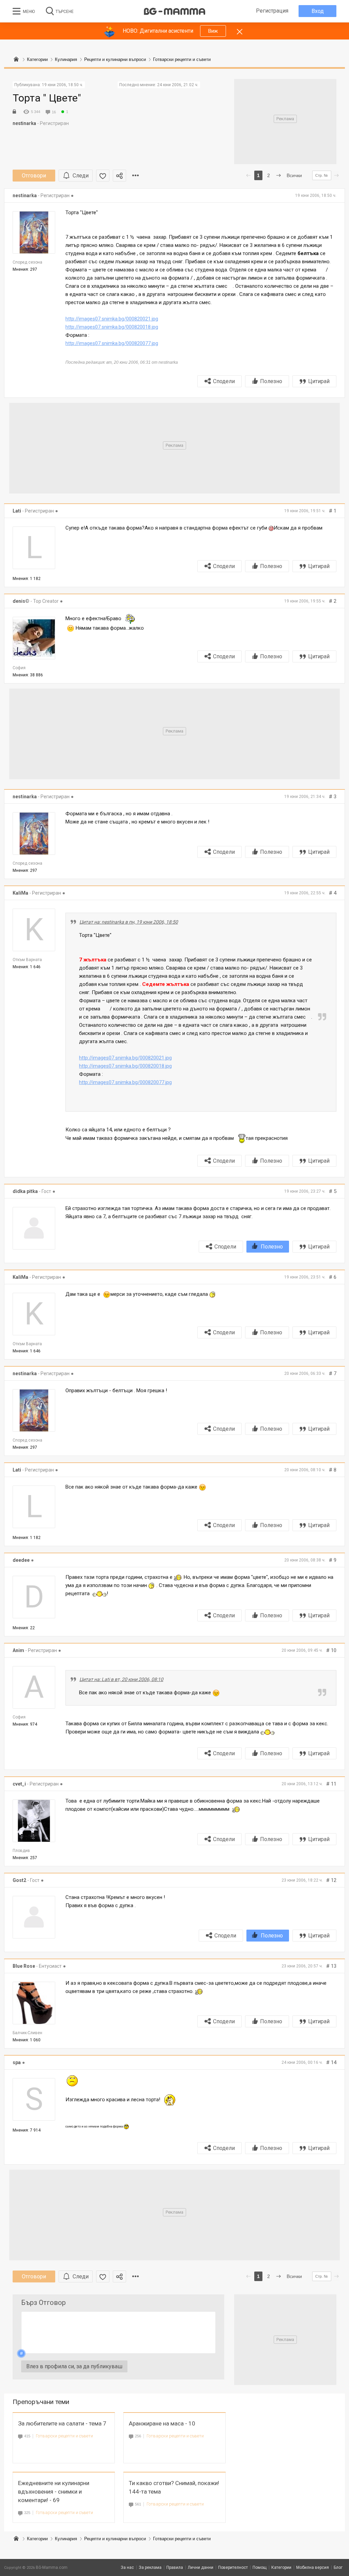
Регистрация (272, 11)
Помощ (260, 2567)
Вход (318, 11)
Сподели (224, 381)
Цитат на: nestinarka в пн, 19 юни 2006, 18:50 (129, 922)
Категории (37, 2539)
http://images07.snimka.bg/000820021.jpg (112, 319)
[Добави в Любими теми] (103, 176)
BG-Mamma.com (52, 2567)
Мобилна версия (313, 2567)
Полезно (271, 381)
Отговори (34, 176)
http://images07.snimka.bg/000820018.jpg (112, 327)
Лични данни (201, 2567)
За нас (127, 2567)
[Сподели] (119, 176)
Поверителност (233, 2567)
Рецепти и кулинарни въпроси (115, 2539)
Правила (175, 2567)
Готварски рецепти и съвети (64, 2436)
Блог (338, 2567)
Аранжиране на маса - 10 (162, 2423)
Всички (294, 175)
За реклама (150, 2567)
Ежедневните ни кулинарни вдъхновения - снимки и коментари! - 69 (54, 2492)
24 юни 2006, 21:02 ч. (178, 85)
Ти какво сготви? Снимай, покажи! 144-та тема (174, 2487)
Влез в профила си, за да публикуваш (74, 2366)
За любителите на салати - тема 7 (62, 2423)
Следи (81, 176)
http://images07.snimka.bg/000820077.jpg (112, 343)
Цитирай (319, 381)
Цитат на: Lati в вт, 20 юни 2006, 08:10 (121, 1679)
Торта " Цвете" (47, 98)
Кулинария (66, 2539)
